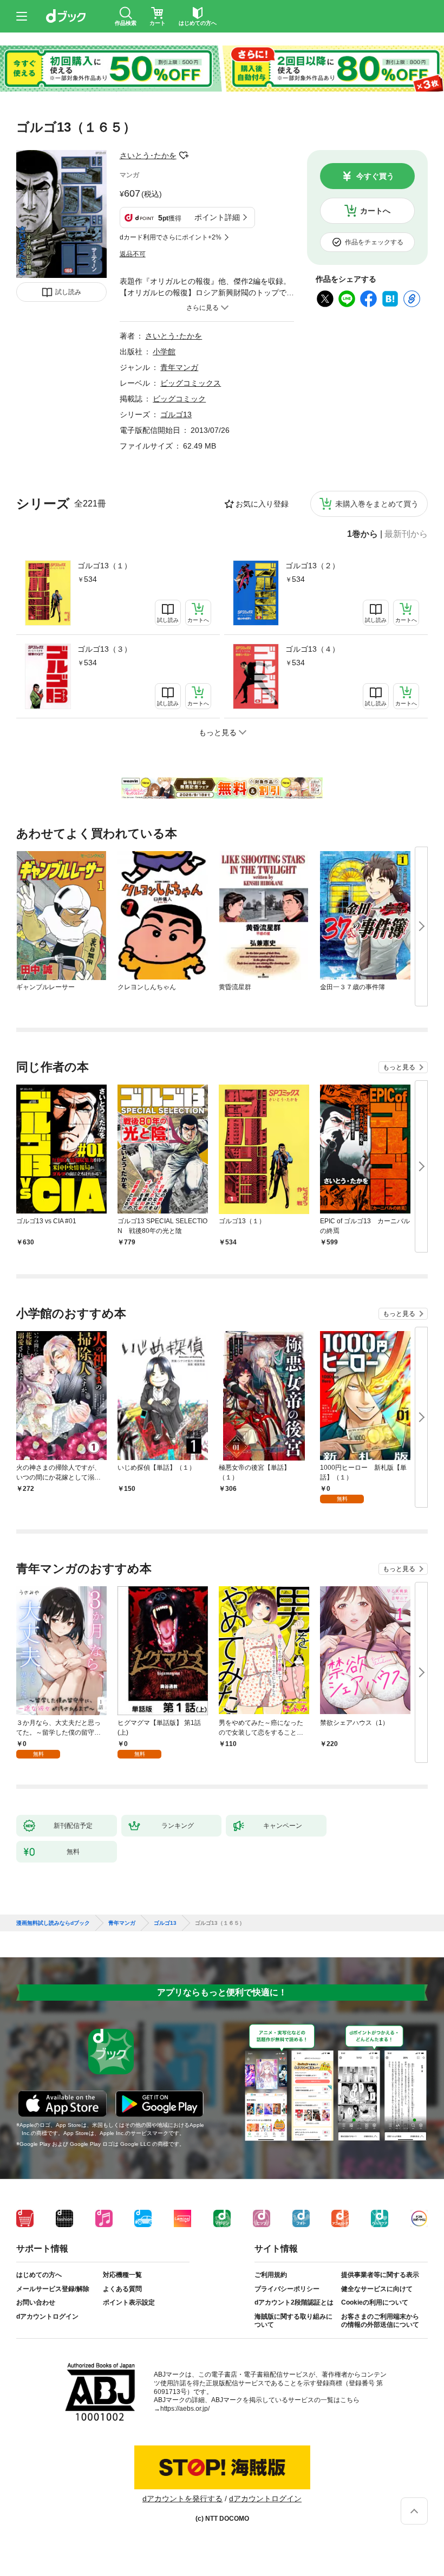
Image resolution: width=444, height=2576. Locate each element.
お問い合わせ (36, 2302)
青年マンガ (179, 367)
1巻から (363, 534)
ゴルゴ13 (176, 414)
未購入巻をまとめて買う (377, 504)
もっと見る (399, 1067)
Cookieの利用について (375, 2302)
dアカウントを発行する (182, 2499)
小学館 (164, 352)
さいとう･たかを (148, 155)
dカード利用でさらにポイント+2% (171, 237)
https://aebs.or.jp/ (185, 2409)
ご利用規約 (271, 2275)
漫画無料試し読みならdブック (53, 1923)
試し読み (68, 292)
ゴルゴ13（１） (105, 566)
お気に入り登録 (262, 504)
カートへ (375, 211)
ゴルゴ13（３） (105, 649)
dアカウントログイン (47, 2317)
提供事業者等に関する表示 (380, 2275)
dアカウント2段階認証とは (294, 2302)
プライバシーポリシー (287, 2289)
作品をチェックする (374, 242)
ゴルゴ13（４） (312, 649)
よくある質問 (122, 2289)
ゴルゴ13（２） (312, 566)
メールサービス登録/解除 (53, 2289)
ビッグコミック (179, 399)
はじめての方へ (39, 2275)
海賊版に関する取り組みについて (293, 2321)
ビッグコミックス (191, 383)
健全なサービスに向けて (377, 2289)
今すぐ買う (375, 176)
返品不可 (133, 254)
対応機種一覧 (122, 2275)
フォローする (184, 155)
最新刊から (406, 534)
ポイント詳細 (217, 217)
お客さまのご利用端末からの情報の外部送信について (380, 2321)
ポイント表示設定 (129, 2302)
